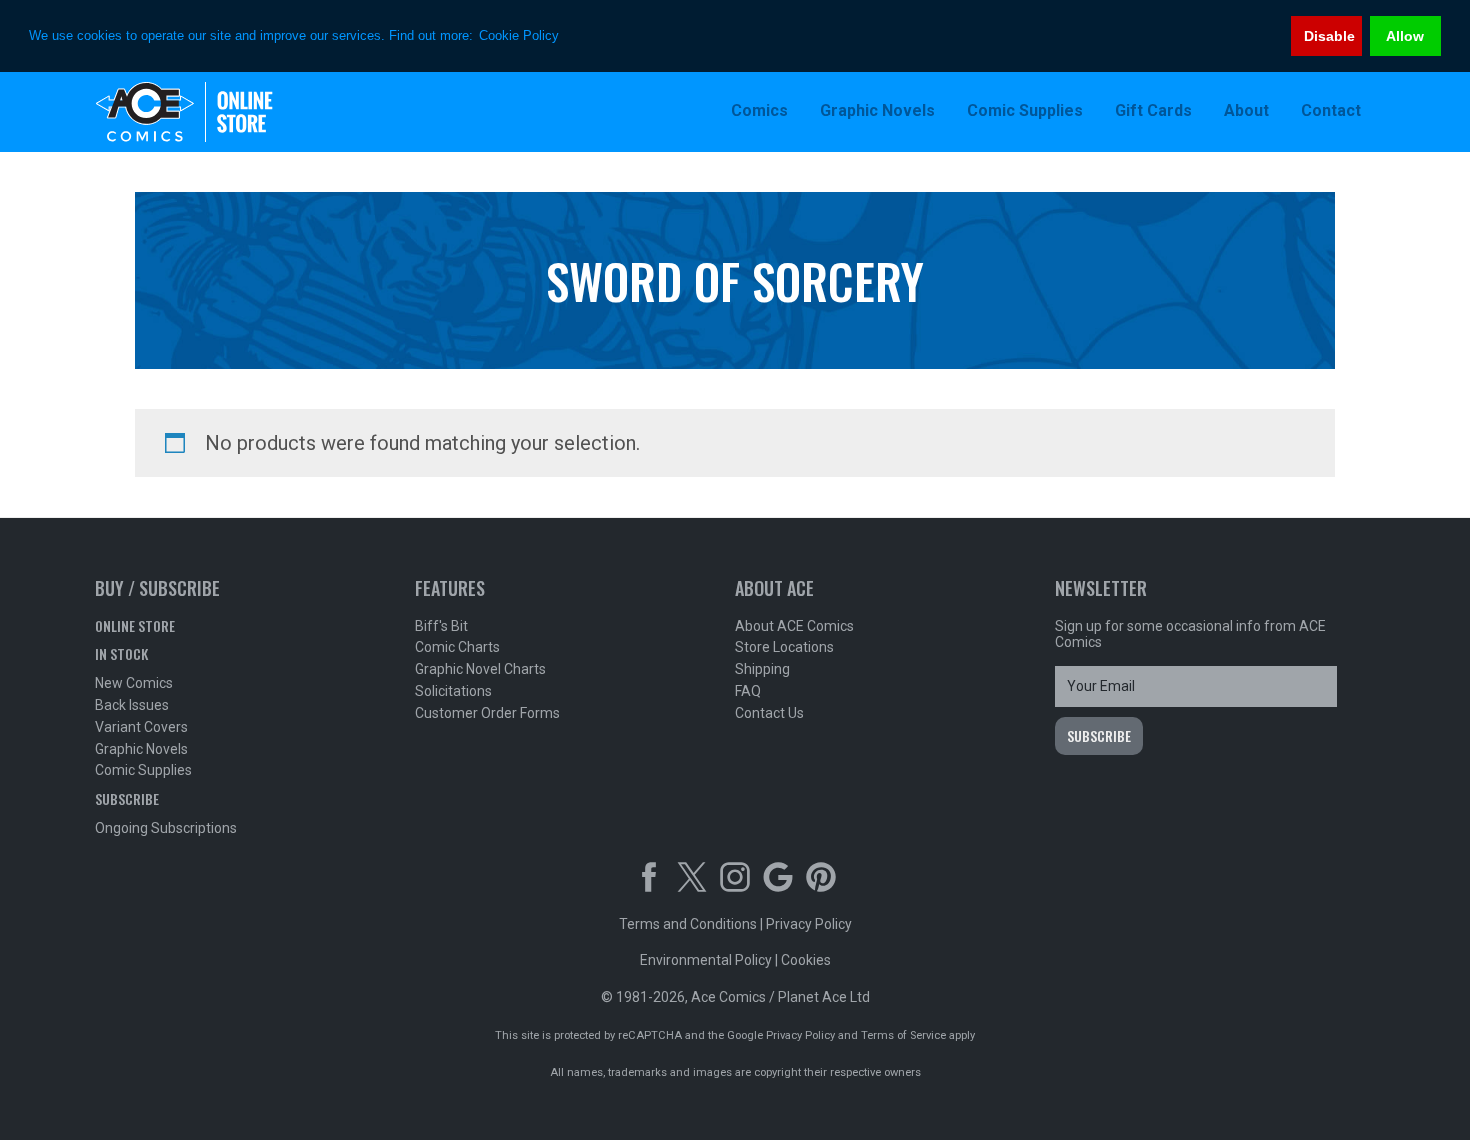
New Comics (134, 683)
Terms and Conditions (688, 924)
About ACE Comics (794, 626)
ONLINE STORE (135, 625)
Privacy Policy (809, 924)
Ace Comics (225, 112)
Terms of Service (903, 1035)
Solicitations (453, 691)
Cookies (806, 960)
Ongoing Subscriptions (166, 828)
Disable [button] (1329, 36)
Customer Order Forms (487, 713)
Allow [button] (1405, 36)
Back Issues (132, 705)
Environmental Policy (706, 960)
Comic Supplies (143, 770)
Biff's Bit (441, 626)
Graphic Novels (141, 749)
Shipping (762, 669)
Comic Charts (457, 647)
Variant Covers (141, 727)
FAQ (748, 691)
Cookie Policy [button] (519, 35)
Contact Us (769, 713)
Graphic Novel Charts (480, 669)
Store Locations (784, 647)
